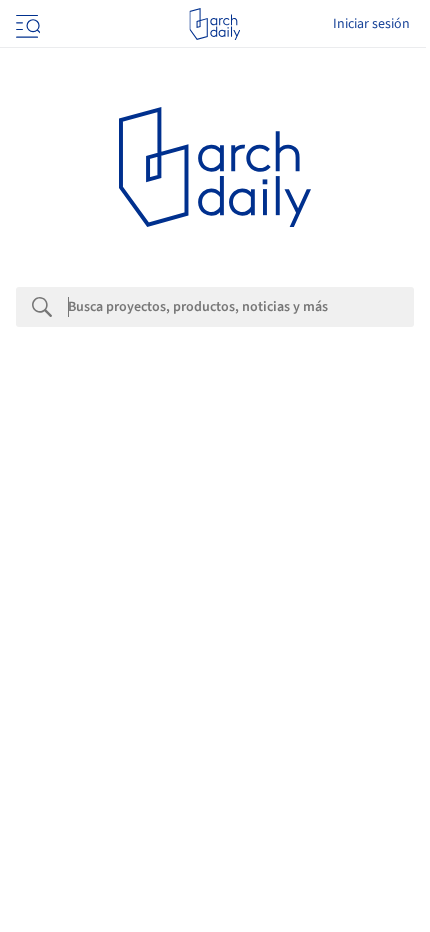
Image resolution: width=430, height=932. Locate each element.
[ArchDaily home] (214, 24)
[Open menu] (26, 24)
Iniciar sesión (371, 24)
